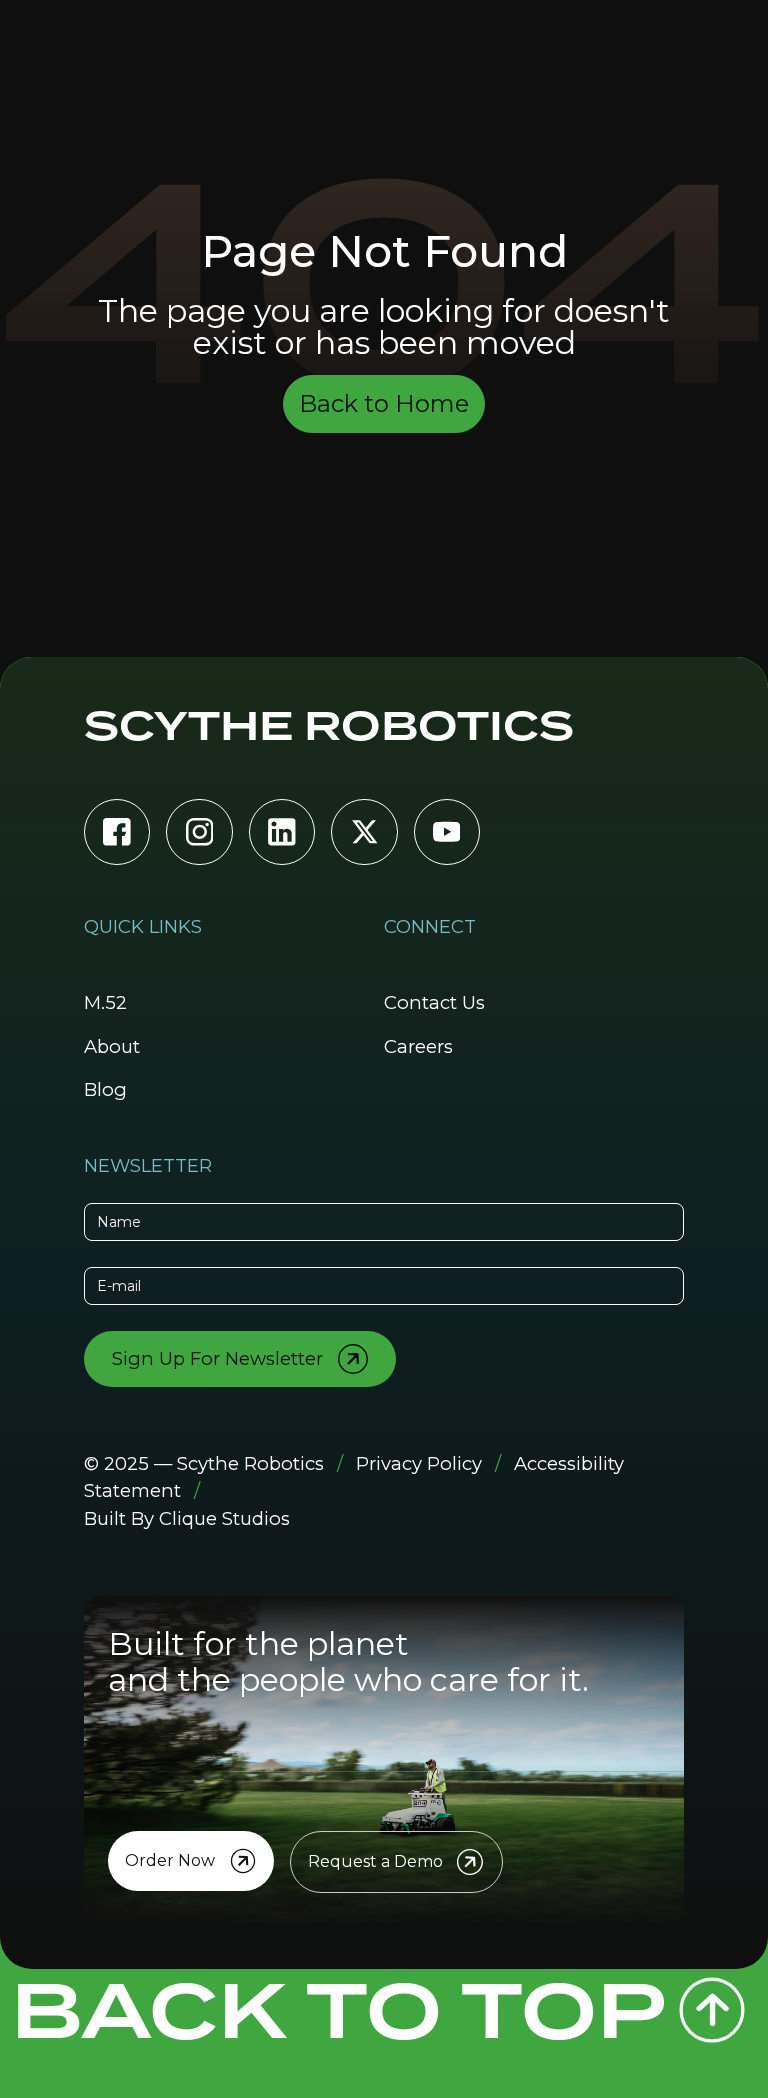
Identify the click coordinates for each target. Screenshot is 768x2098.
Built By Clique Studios (187, 1518)
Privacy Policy (419, 1463)
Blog (105, 1089)
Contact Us (434, 1002)
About (112, 1046)
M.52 (105, 1002)
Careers (418, 1046)
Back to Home (384, 403)
